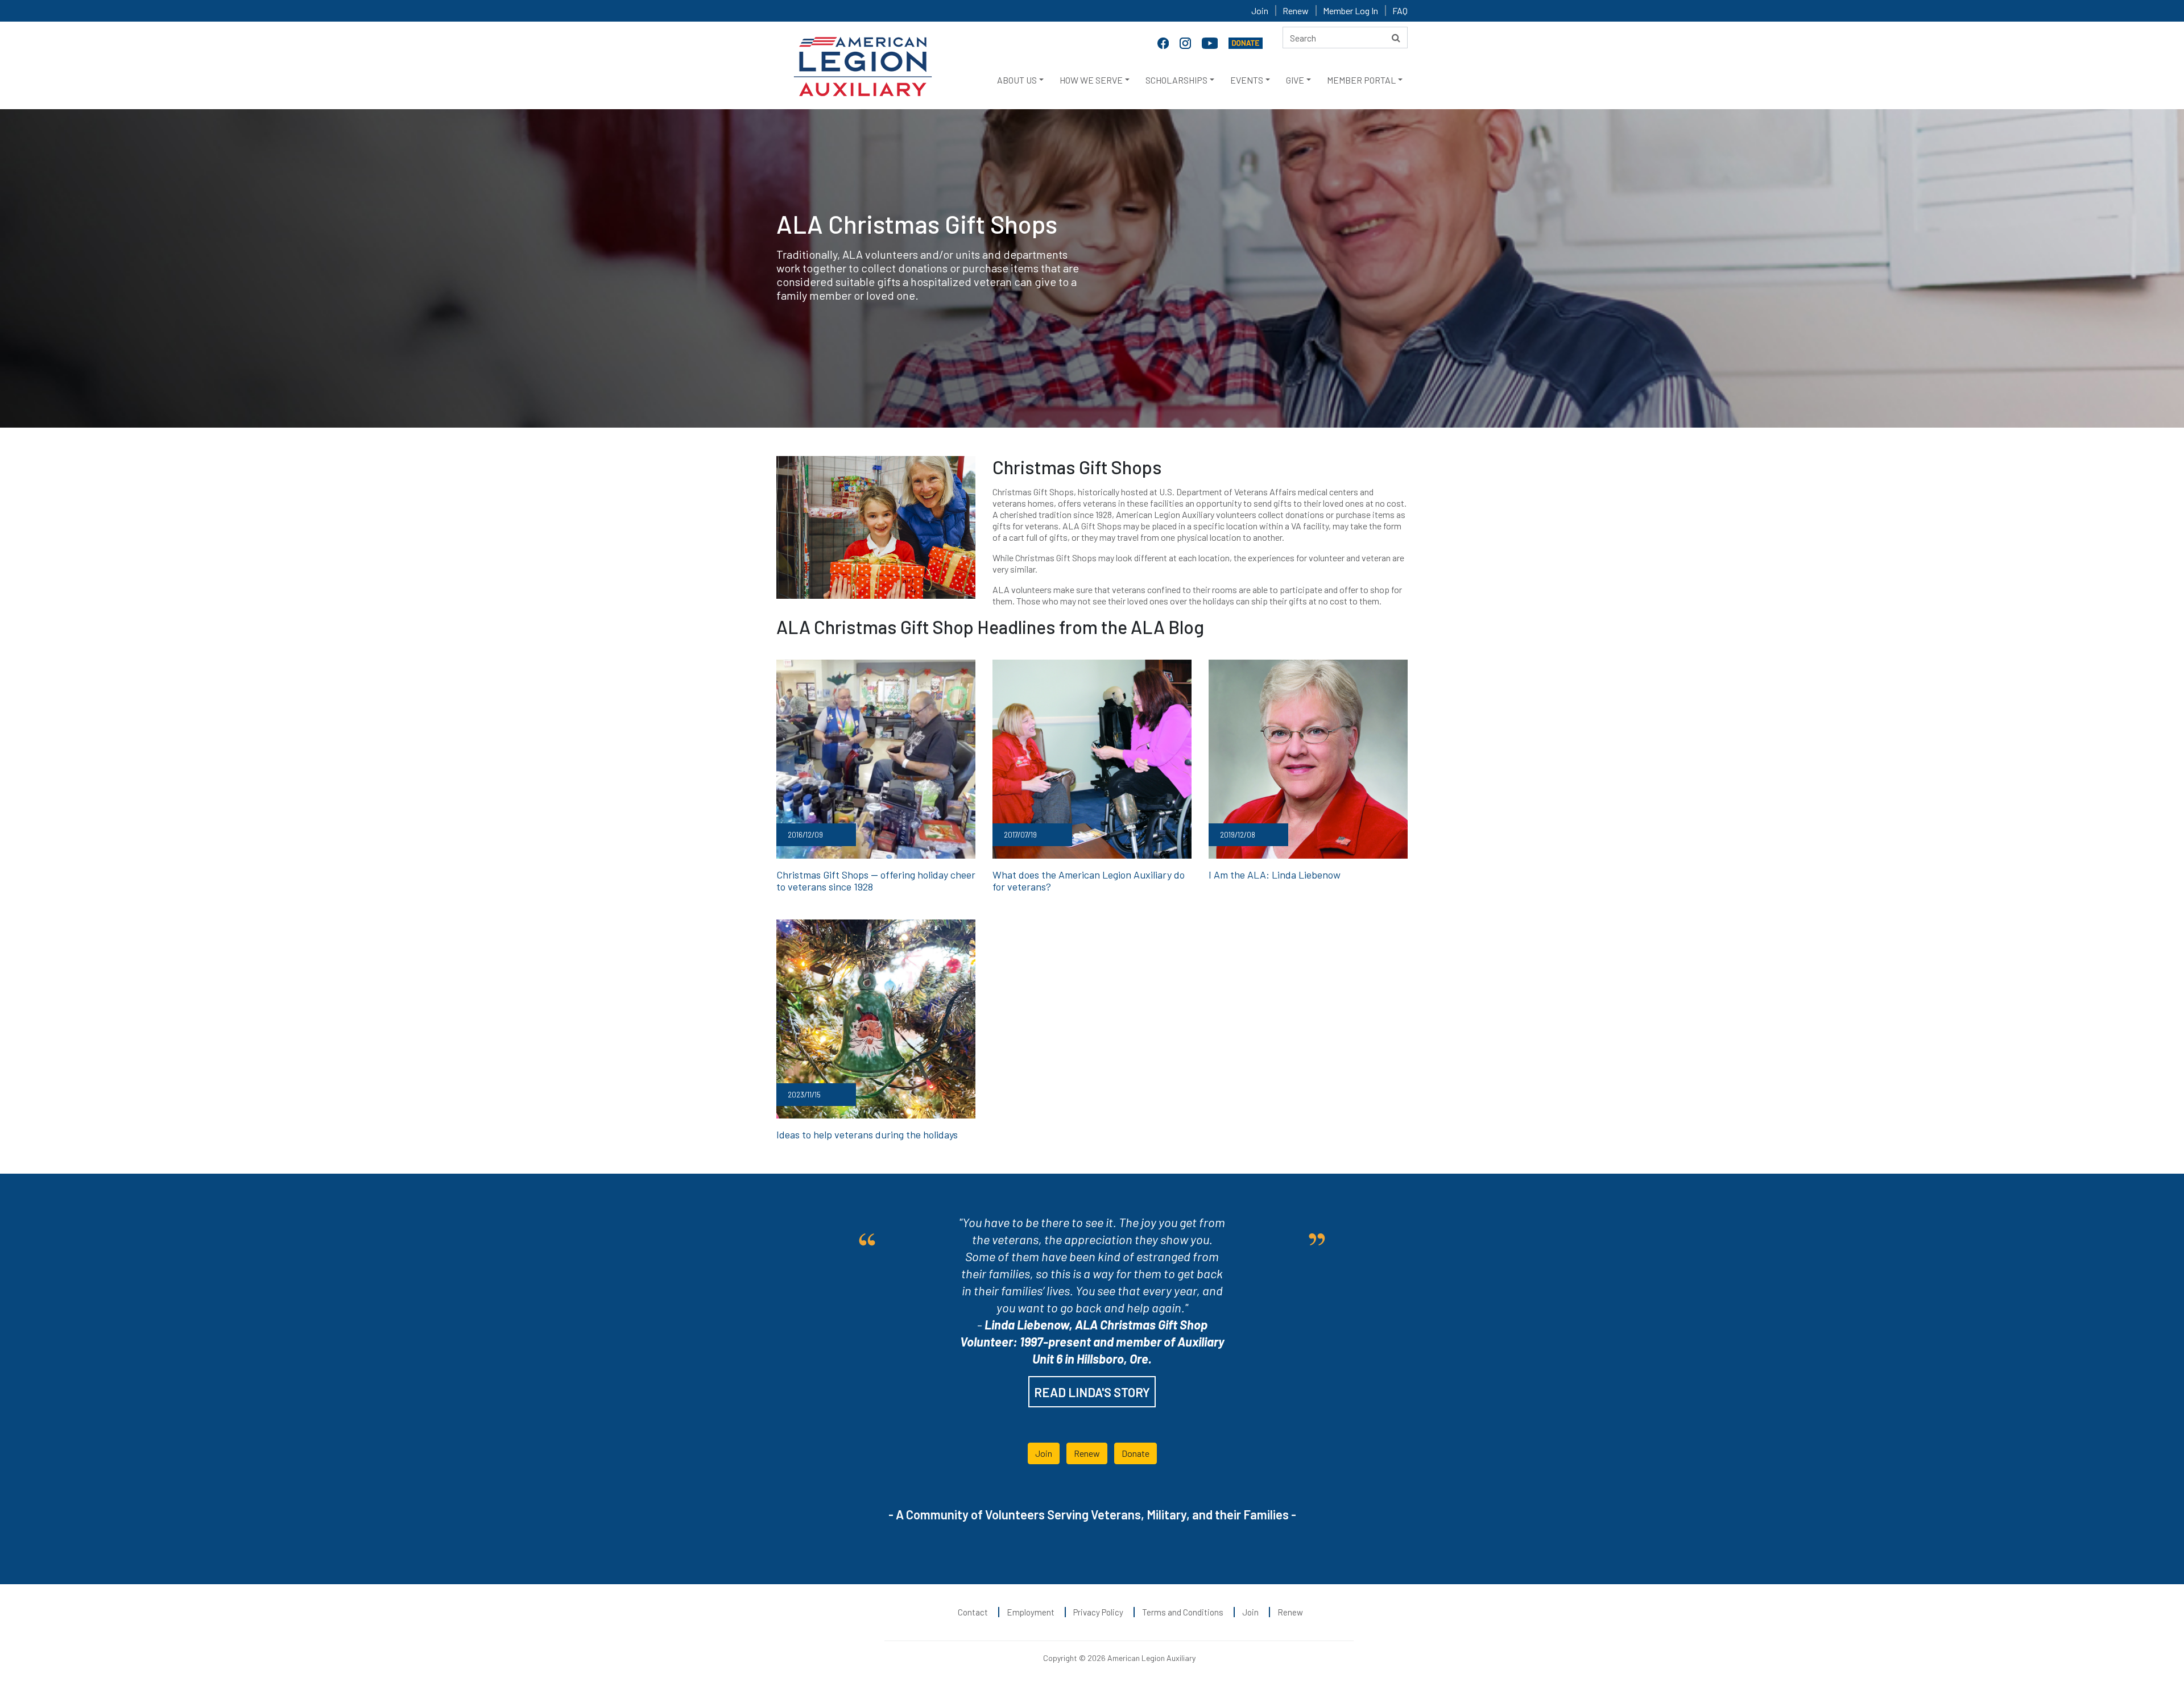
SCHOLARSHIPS (1176, 80)
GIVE (1295, 80)
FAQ (1400, 11)
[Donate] (1246, 42)
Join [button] (1044, 1453)
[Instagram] (1186, 42)
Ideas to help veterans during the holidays (867, 1134)
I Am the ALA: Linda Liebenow (1275, 875)
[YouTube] (1211, 42)
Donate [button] (1136, 1453)
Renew (1296, 11)
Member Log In (1350, 11)
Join (1260, 11)
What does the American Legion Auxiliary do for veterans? (1089, 881)
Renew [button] (1087, 1453)
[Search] (1396, 38)
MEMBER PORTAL (1361, 80)
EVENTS (1247, 80)
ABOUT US (1017, 80)
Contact (973, 1612)
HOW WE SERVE (1091, 80)
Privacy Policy (1098, 1612)
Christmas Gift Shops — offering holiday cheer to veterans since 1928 (876, 881)
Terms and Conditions (1183, 1612)
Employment (1031, 1612)
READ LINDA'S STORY (1092, 1392)
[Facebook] (1164, 42)
